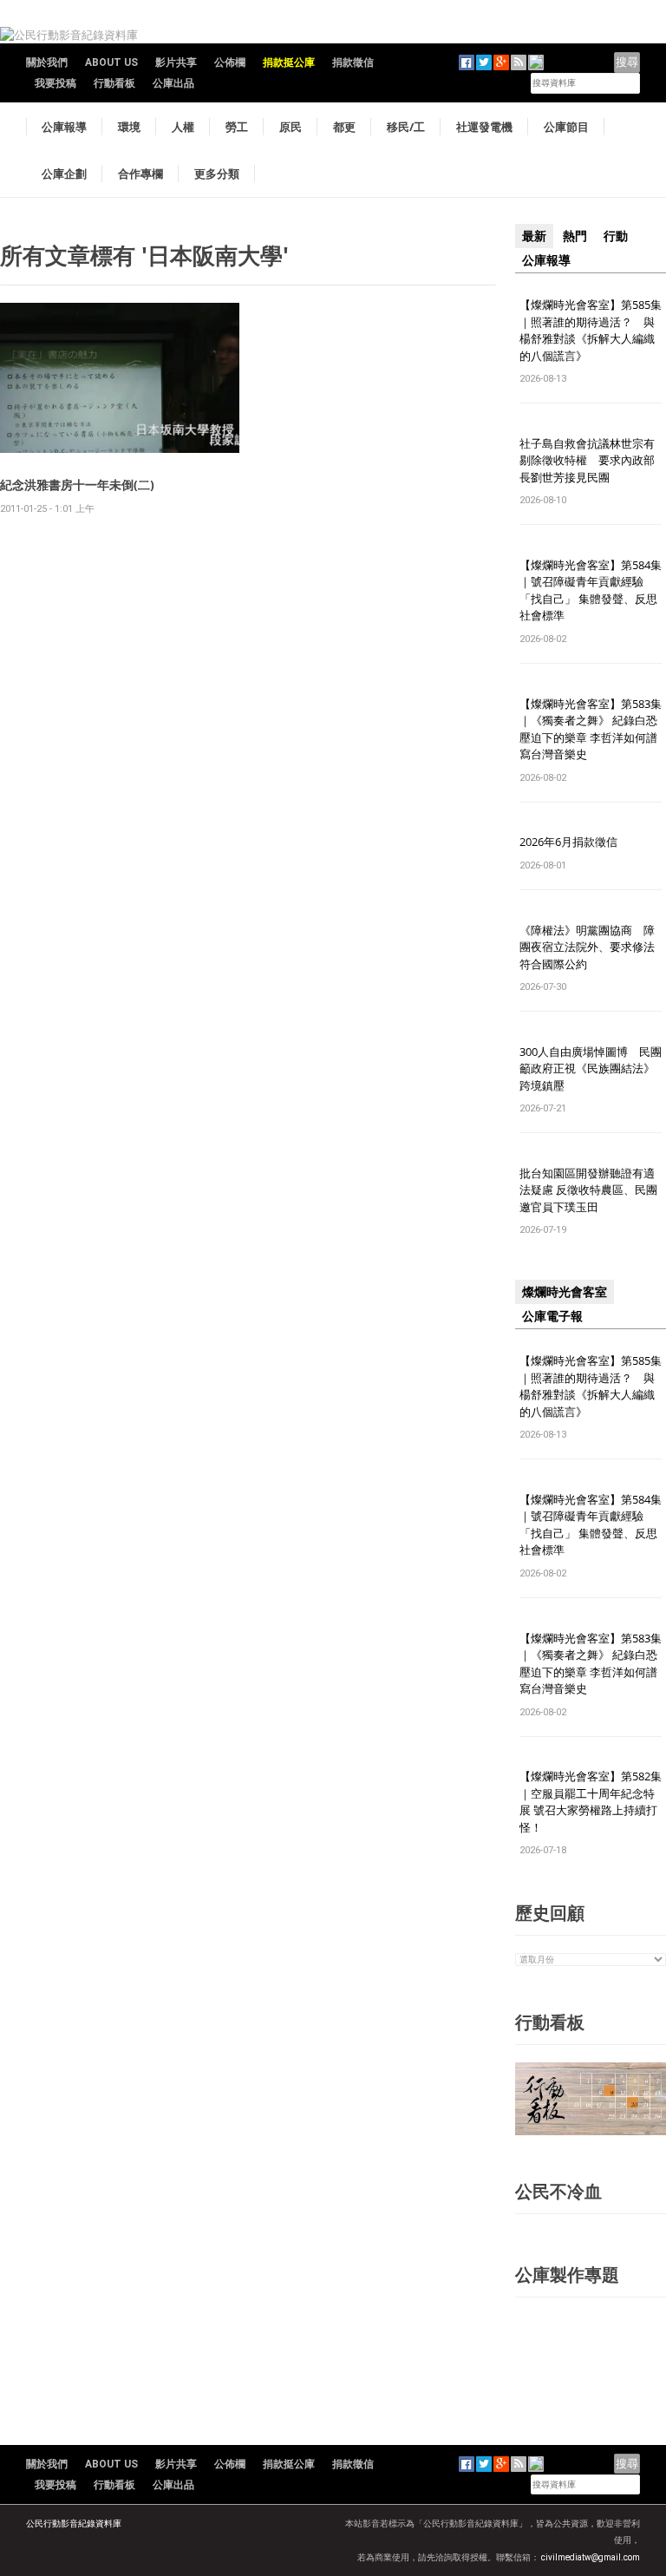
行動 (616, 236)
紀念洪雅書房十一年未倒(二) (77, 485)
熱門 (575, 236)
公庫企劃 (64, 174)
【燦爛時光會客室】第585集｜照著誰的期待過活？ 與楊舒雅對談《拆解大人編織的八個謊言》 (591, 330)
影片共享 (176, 62)
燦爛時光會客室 (565, 1292)
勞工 (237, 127)
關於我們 (47, 62)
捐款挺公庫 (289, 62)
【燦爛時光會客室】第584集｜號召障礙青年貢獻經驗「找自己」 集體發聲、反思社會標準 (591, 590)
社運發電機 (484, 127)
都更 (344, 127)
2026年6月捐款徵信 (568, 842)
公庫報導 (64, 127)
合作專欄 (140, 174)
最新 (534, 236)
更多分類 (217, 174)
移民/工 (406, 127)
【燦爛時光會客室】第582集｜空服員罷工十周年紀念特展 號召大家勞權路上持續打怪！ (591, 1802)
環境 (129, 127)
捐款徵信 (353, 62)
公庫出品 (173, 83)
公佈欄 (230, 62)
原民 (291, 127)
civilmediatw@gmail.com (591, 2557)
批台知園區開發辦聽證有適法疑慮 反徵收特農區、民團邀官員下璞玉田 (588, 1190)
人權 (183, 127)
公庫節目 (566, 127)
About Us (111, 62)
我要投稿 (55, 83)
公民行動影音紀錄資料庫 (74, 2524)
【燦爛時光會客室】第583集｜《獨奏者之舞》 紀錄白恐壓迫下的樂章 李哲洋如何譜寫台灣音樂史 (591, 729)
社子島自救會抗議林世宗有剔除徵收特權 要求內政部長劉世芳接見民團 (587, 460)
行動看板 (114, 83)
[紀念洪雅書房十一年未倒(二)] (120, 377)
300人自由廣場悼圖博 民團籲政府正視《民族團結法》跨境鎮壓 (591, 1068)
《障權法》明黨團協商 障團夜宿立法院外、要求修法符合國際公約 (587, 947)
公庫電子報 (552, 1316)
